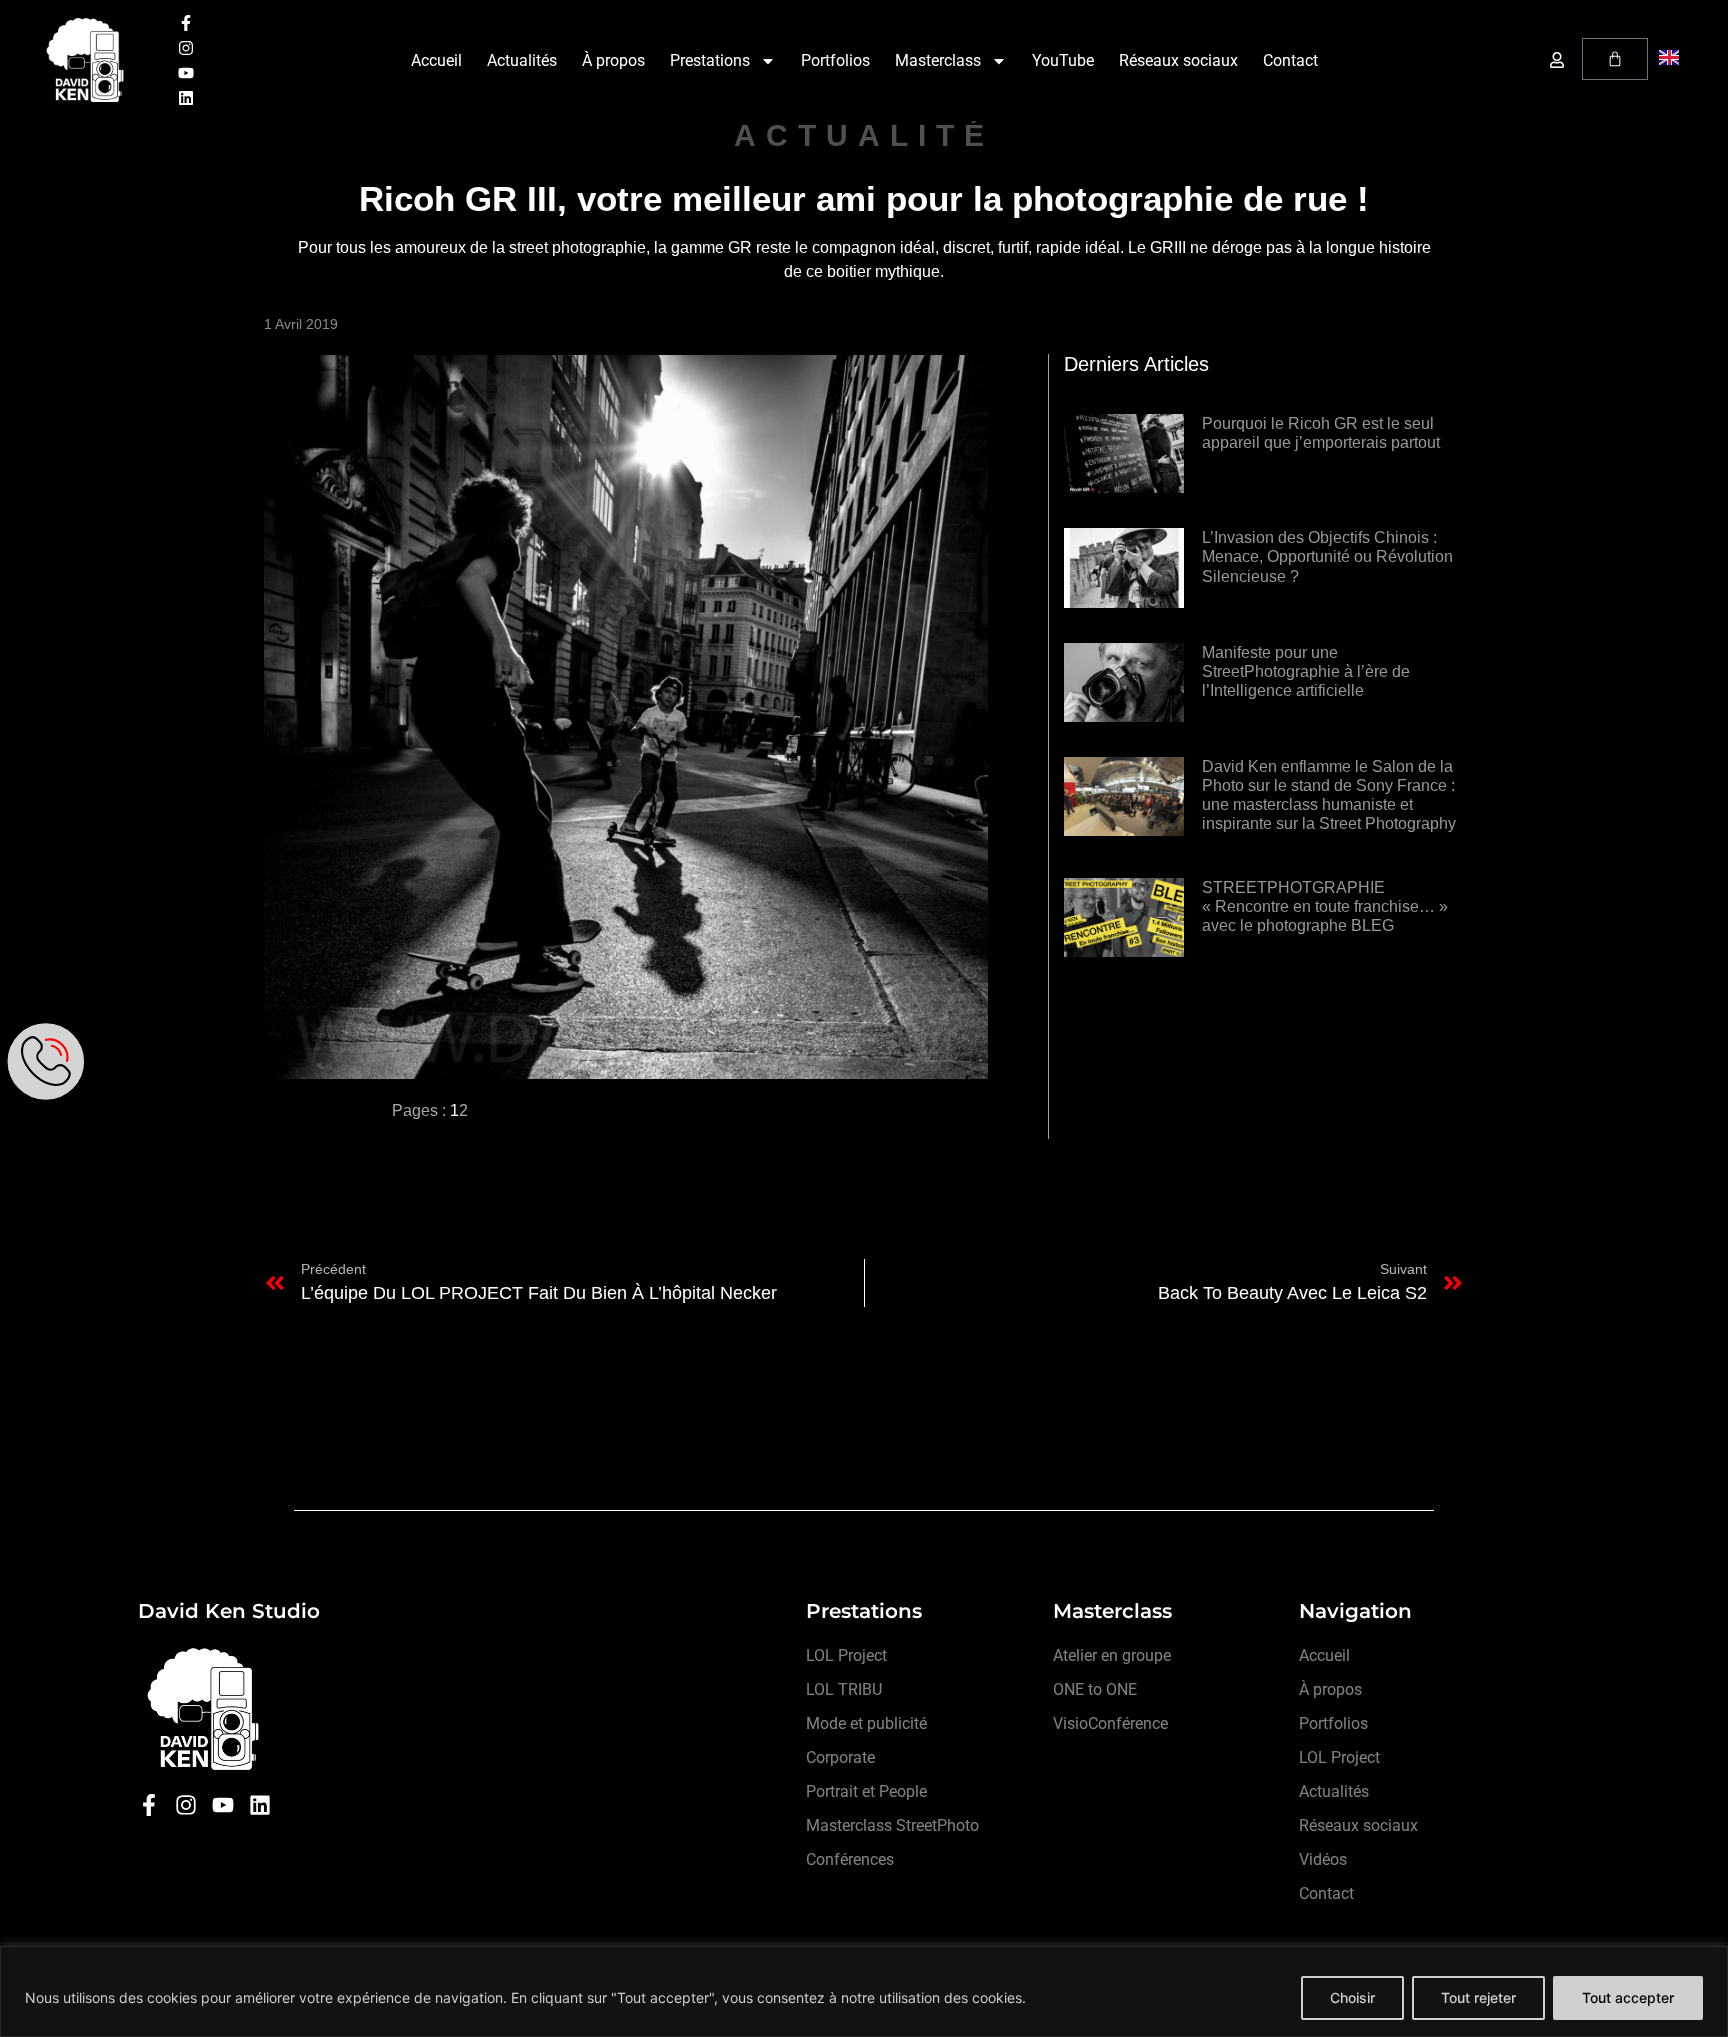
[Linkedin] (186, 98)
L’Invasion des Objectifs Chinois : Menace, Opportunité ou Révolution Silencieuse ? (1327, 556)
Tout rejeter (1478, 1997)
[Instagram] (186, 48)
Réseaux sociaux (1178, 60)
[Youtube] (186, 73)
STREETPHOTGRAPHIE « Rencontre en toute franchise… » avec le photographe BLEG (1325, 906)
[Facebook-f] (186, 23)
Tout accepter (1628, 1997)
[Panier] (1615, 59)
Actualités (522, 60)
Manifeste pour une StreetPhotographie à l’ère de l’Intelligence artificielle (1306, 671)
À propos (613, 60)
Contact (1290, 60)
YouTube (1063, 60)
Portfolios (835, 60)
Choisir (1352, 1997)
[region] (864, 1991)
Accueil (436, 60)
